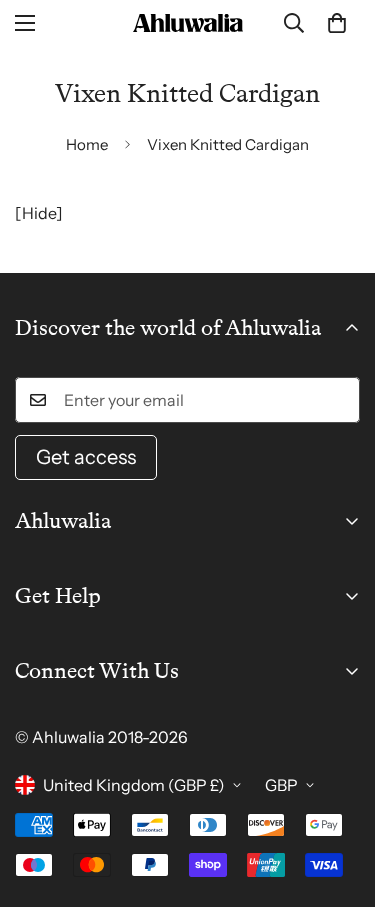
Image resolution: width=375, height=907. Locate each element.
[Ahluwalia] (188, 23)
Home (87, 144)
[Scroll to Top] (339, 801)
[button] (337, 23)
